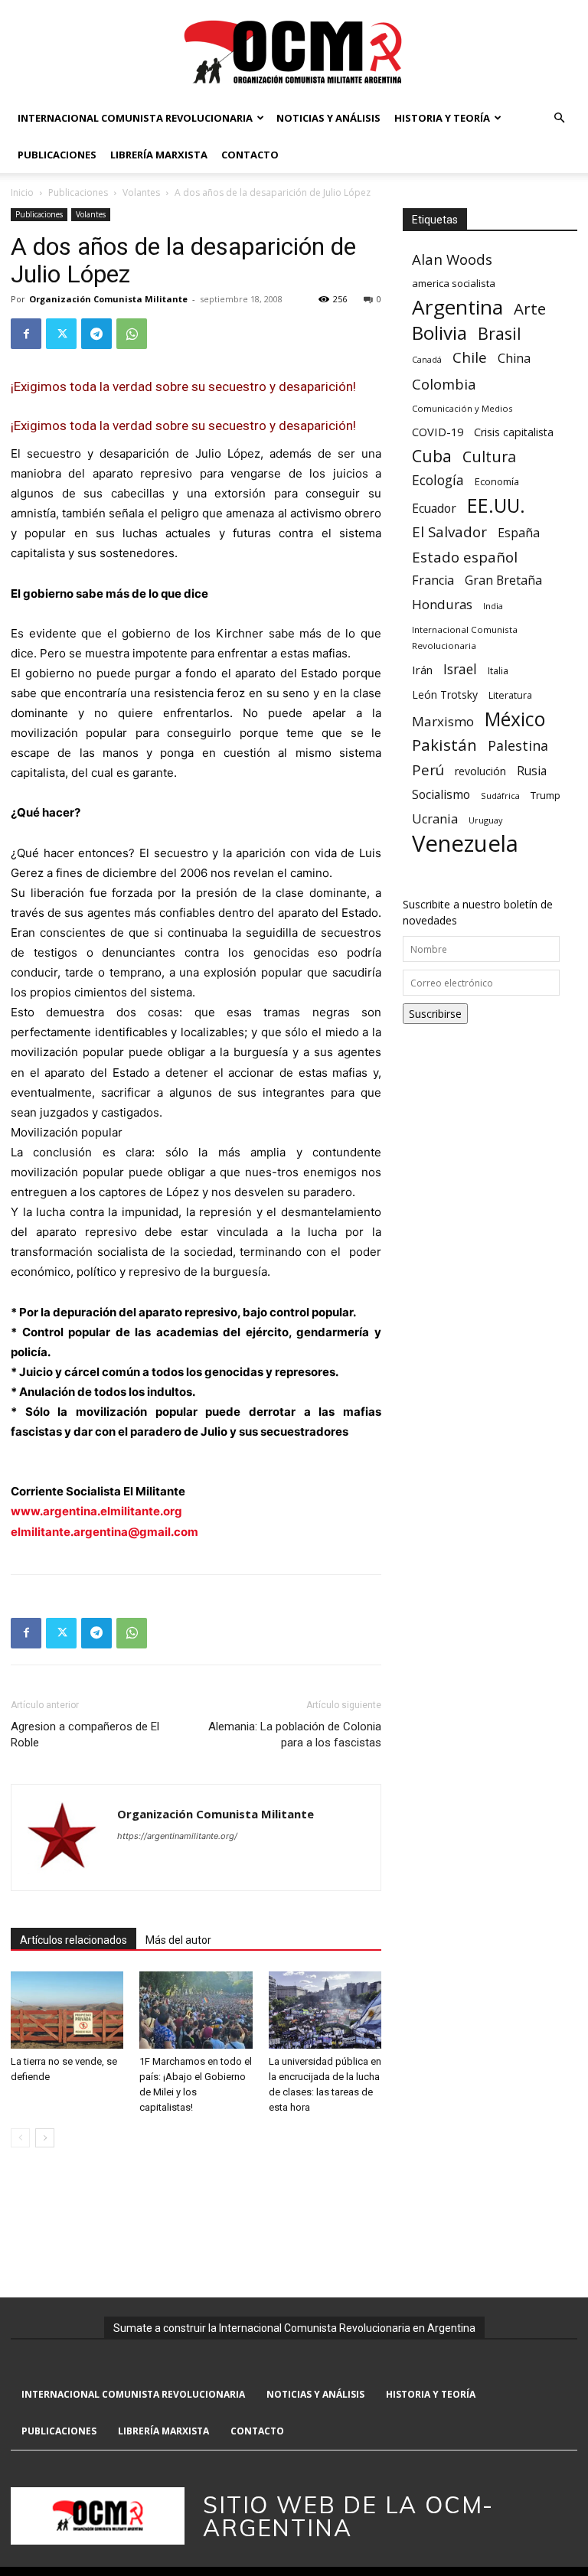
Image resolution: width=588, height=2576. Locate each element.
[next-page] (45, 2138)
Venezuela (465, 844)
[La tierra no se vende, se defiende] (67, 2010)
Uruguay (485, 820)
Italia (498, 671)
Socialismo (441, 795)
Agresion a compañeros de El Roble (85, 1735)
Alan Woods (452, 259)
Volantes (141, 192)
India (493, 606)
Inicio (22, 192)
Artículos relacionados (73, 1940)
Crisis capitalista (514, 432)
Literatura (510, 695)
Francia (433, 580)
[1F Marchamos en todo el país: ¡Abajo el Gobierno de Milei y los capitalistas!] (196, 2010)
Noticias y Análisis (328, 118)
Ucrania (435, 819)
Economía (497, 481)
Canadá (427, 360)
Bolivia (439, 333)
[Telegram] (96, 334)
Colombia (444, 384)
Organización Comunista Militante (108, 299)
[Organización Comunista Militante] (294, 51)
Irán (422, 670)
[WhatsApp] (132, 334)
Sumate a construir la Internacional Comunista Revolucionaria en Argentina (294, 2328)
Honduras (442, 604)
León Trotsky (445, 695)
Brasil (500, 333)
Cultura (489, 457)
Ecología (438, 480)
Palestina (518, 746)
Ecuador (434, 509)
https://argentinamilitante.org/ (177, 1836)
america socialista (454, 283)
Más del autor (178, 1940)
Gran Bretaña (503, 580)
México (515, 719)
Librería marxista (159, 155)
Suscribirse (435, 1014)
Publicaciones (57, 155)
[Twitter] (61, 334)
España (519, 533)
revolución (480, 771)
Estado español (465, 557)
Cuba (432, 456)
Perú (428, 770)
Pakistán (444, 745)
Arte (530, 309)
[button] (559, 118)
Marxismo (443, 721)
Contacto (250, 155)
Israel (460, 669)
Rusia (532, 771)
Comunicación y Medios (462, 408)
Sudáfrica (500, 796)
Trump (546, 795)
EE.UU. (496, 505)
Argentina (457, 307)
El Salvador (449, 532)
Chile (470, 357)
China (514, 359)
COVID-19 (438, 432)
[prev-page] (20, 2138)
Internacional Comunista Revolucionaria (135, 118)
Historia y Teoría (442, 118)
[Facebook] (26, 334)
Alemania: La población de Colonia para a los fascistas (295, 1735)
